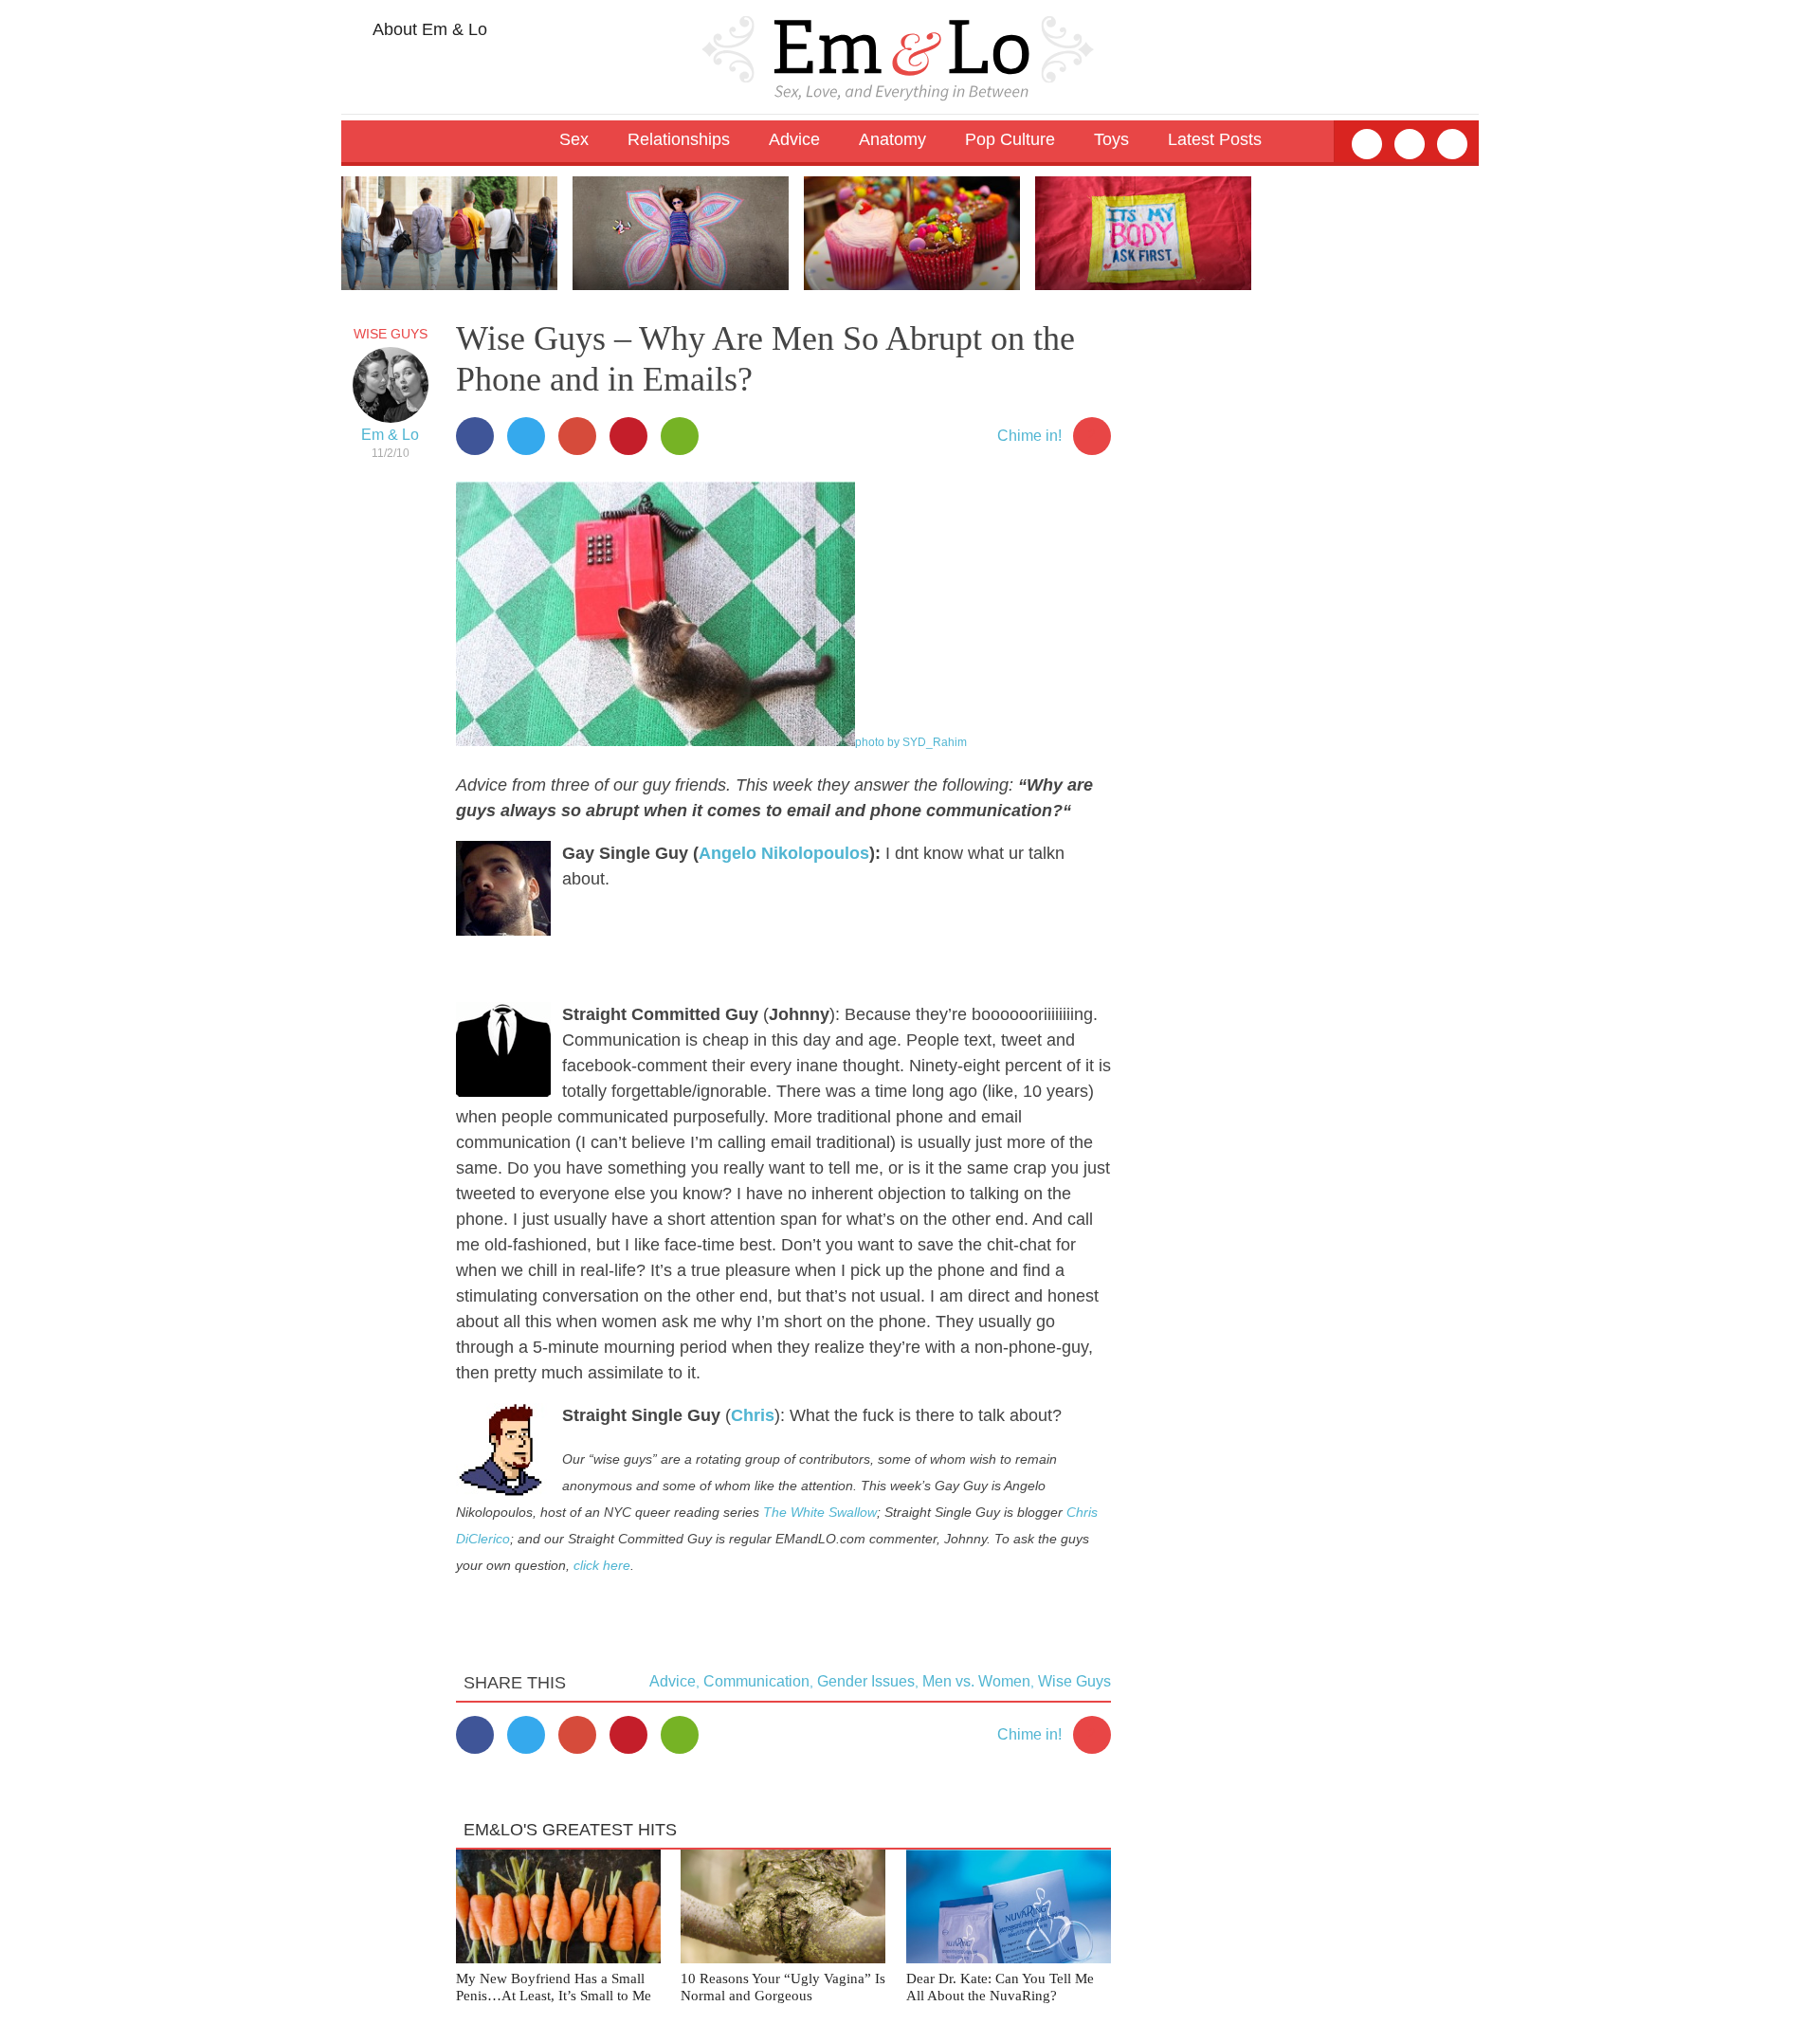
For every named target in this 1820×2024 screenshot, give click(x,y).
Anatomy (892, 139)
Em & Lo (390, 435)
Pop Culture (1010, 139)
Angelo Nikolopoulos (784, 853)
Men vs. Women (976, 1681)
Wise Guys (391, 334)
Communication (756, 1681)
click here (602, 1565)
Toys (1111, 139)
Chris (753, 1415)
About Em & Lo (428, 29)
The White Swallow (820, 1512)
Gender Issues (866, 1681)
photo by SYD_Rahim (911, 742)
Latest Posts (1215, 139)
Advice (673, 1681)
